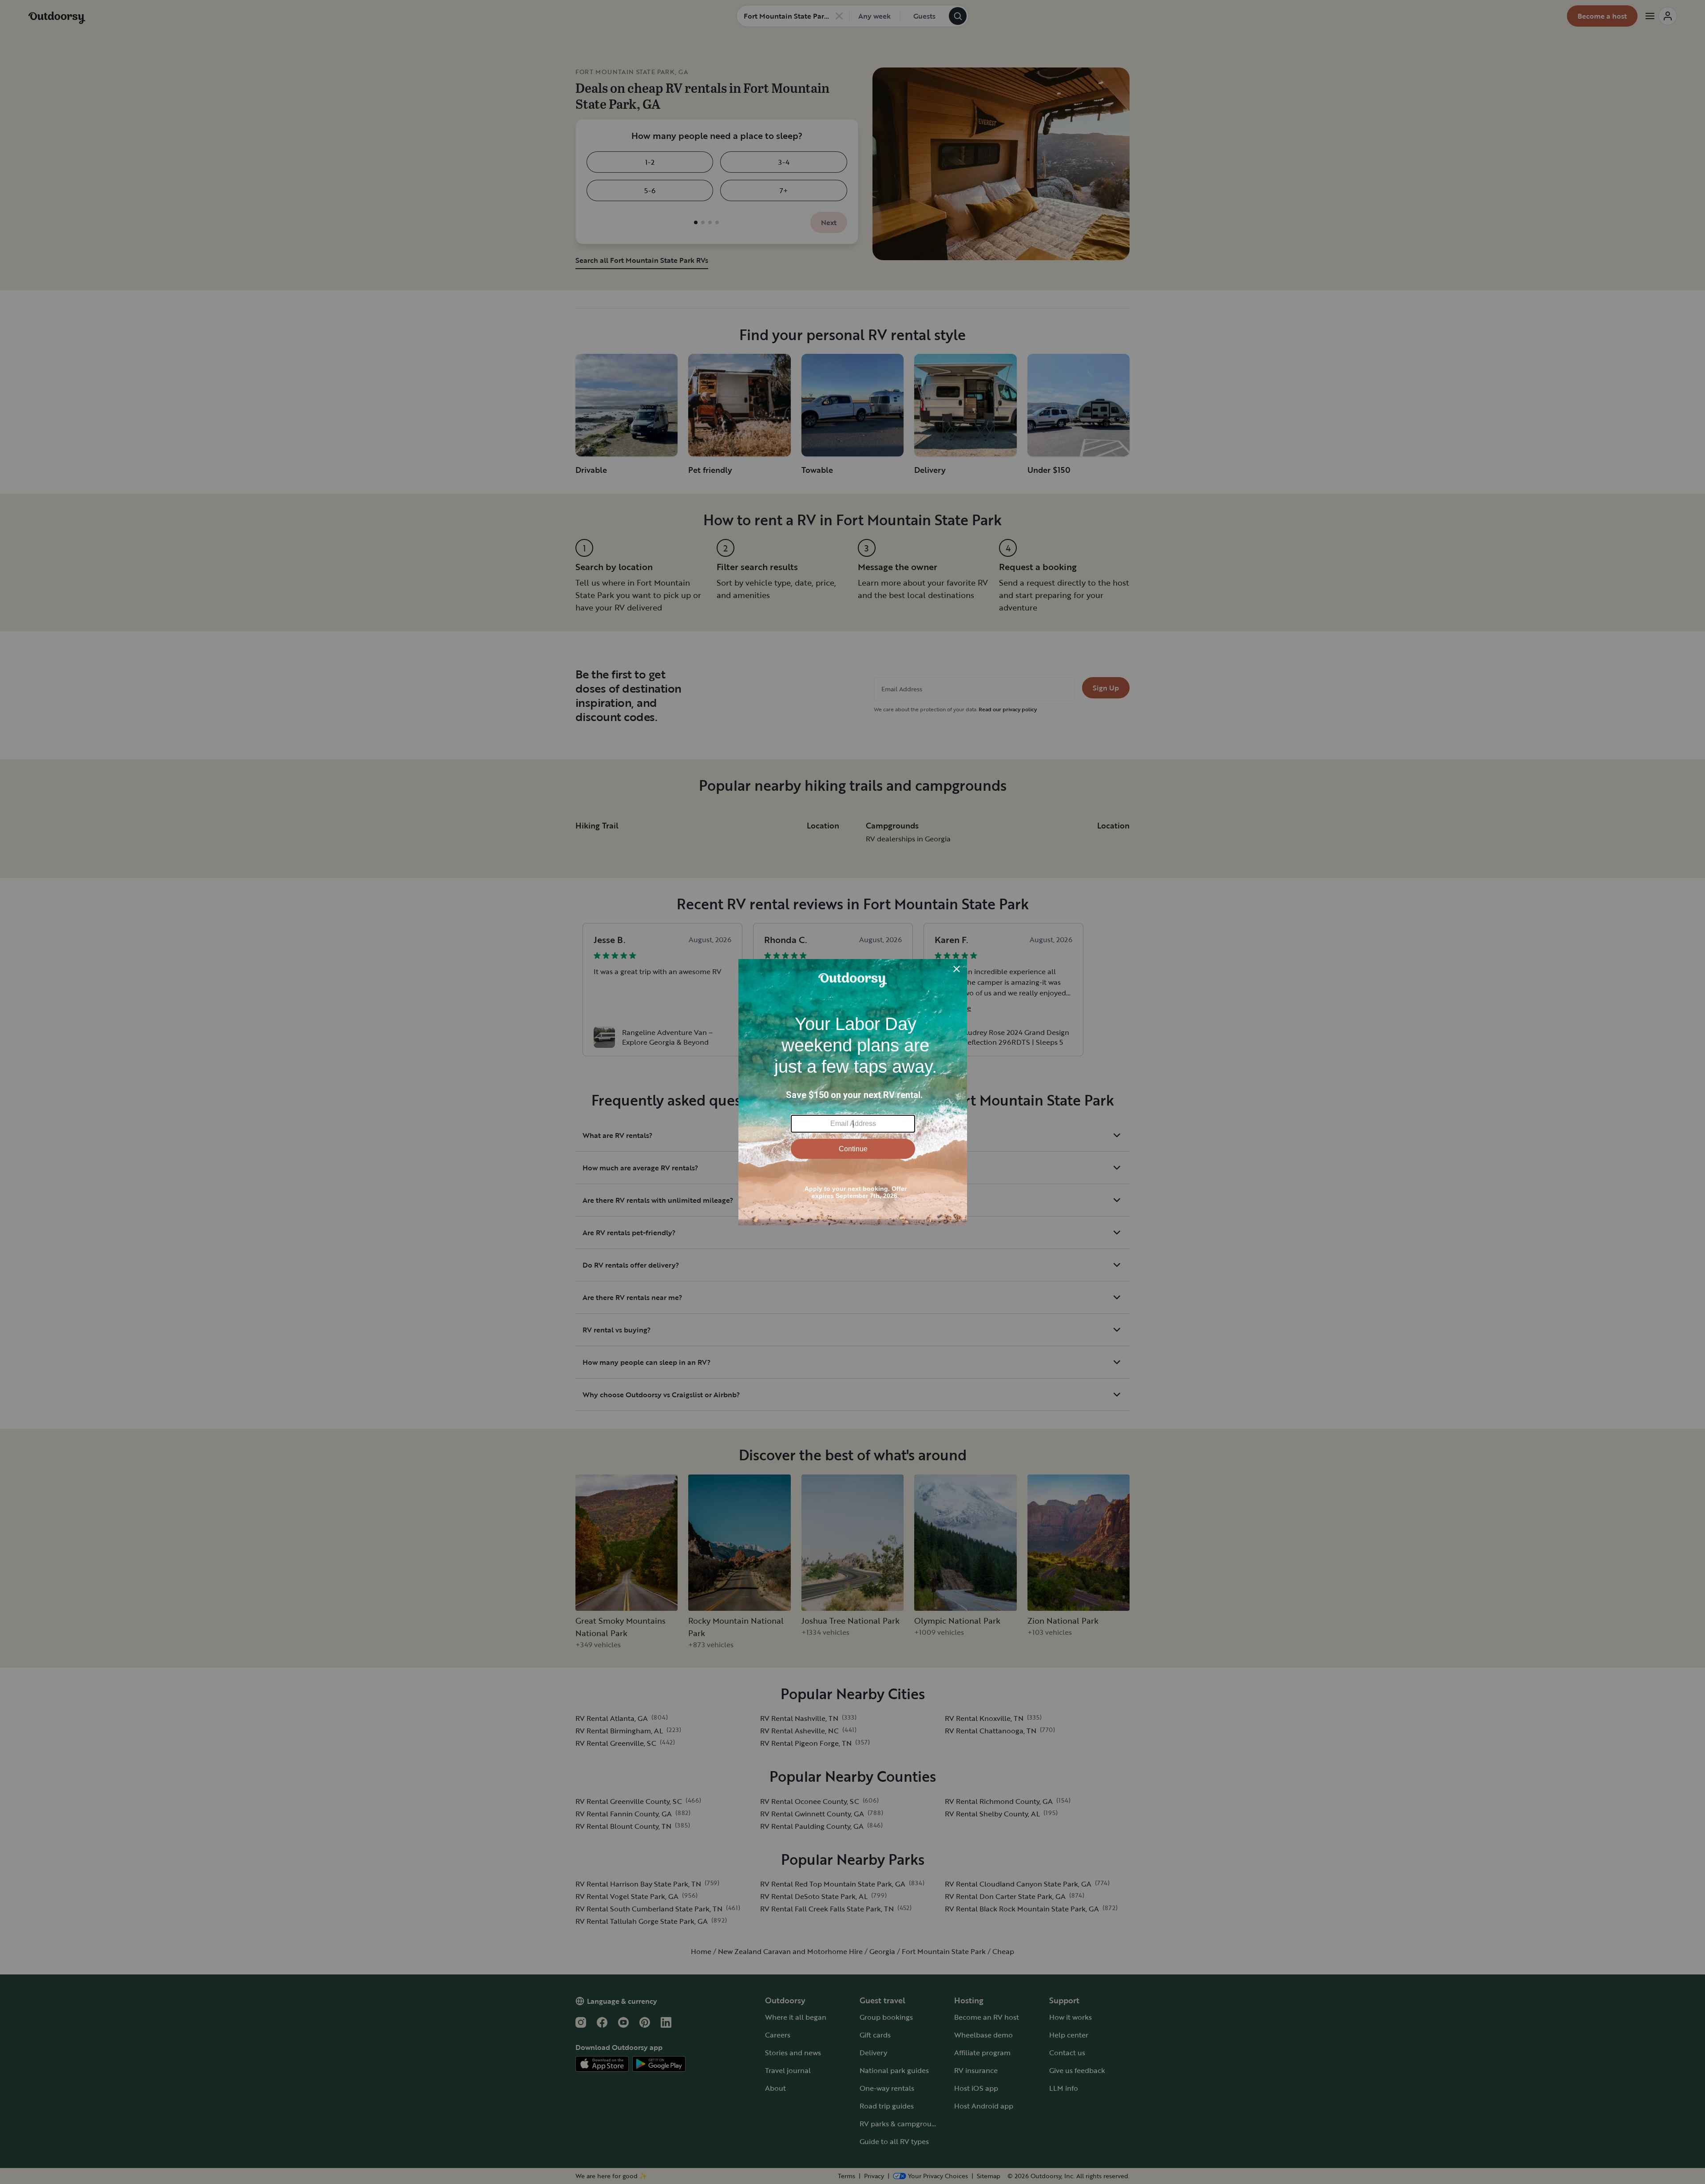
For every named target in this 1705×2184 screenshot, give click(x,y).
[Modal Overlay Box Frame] (853, 1092)
